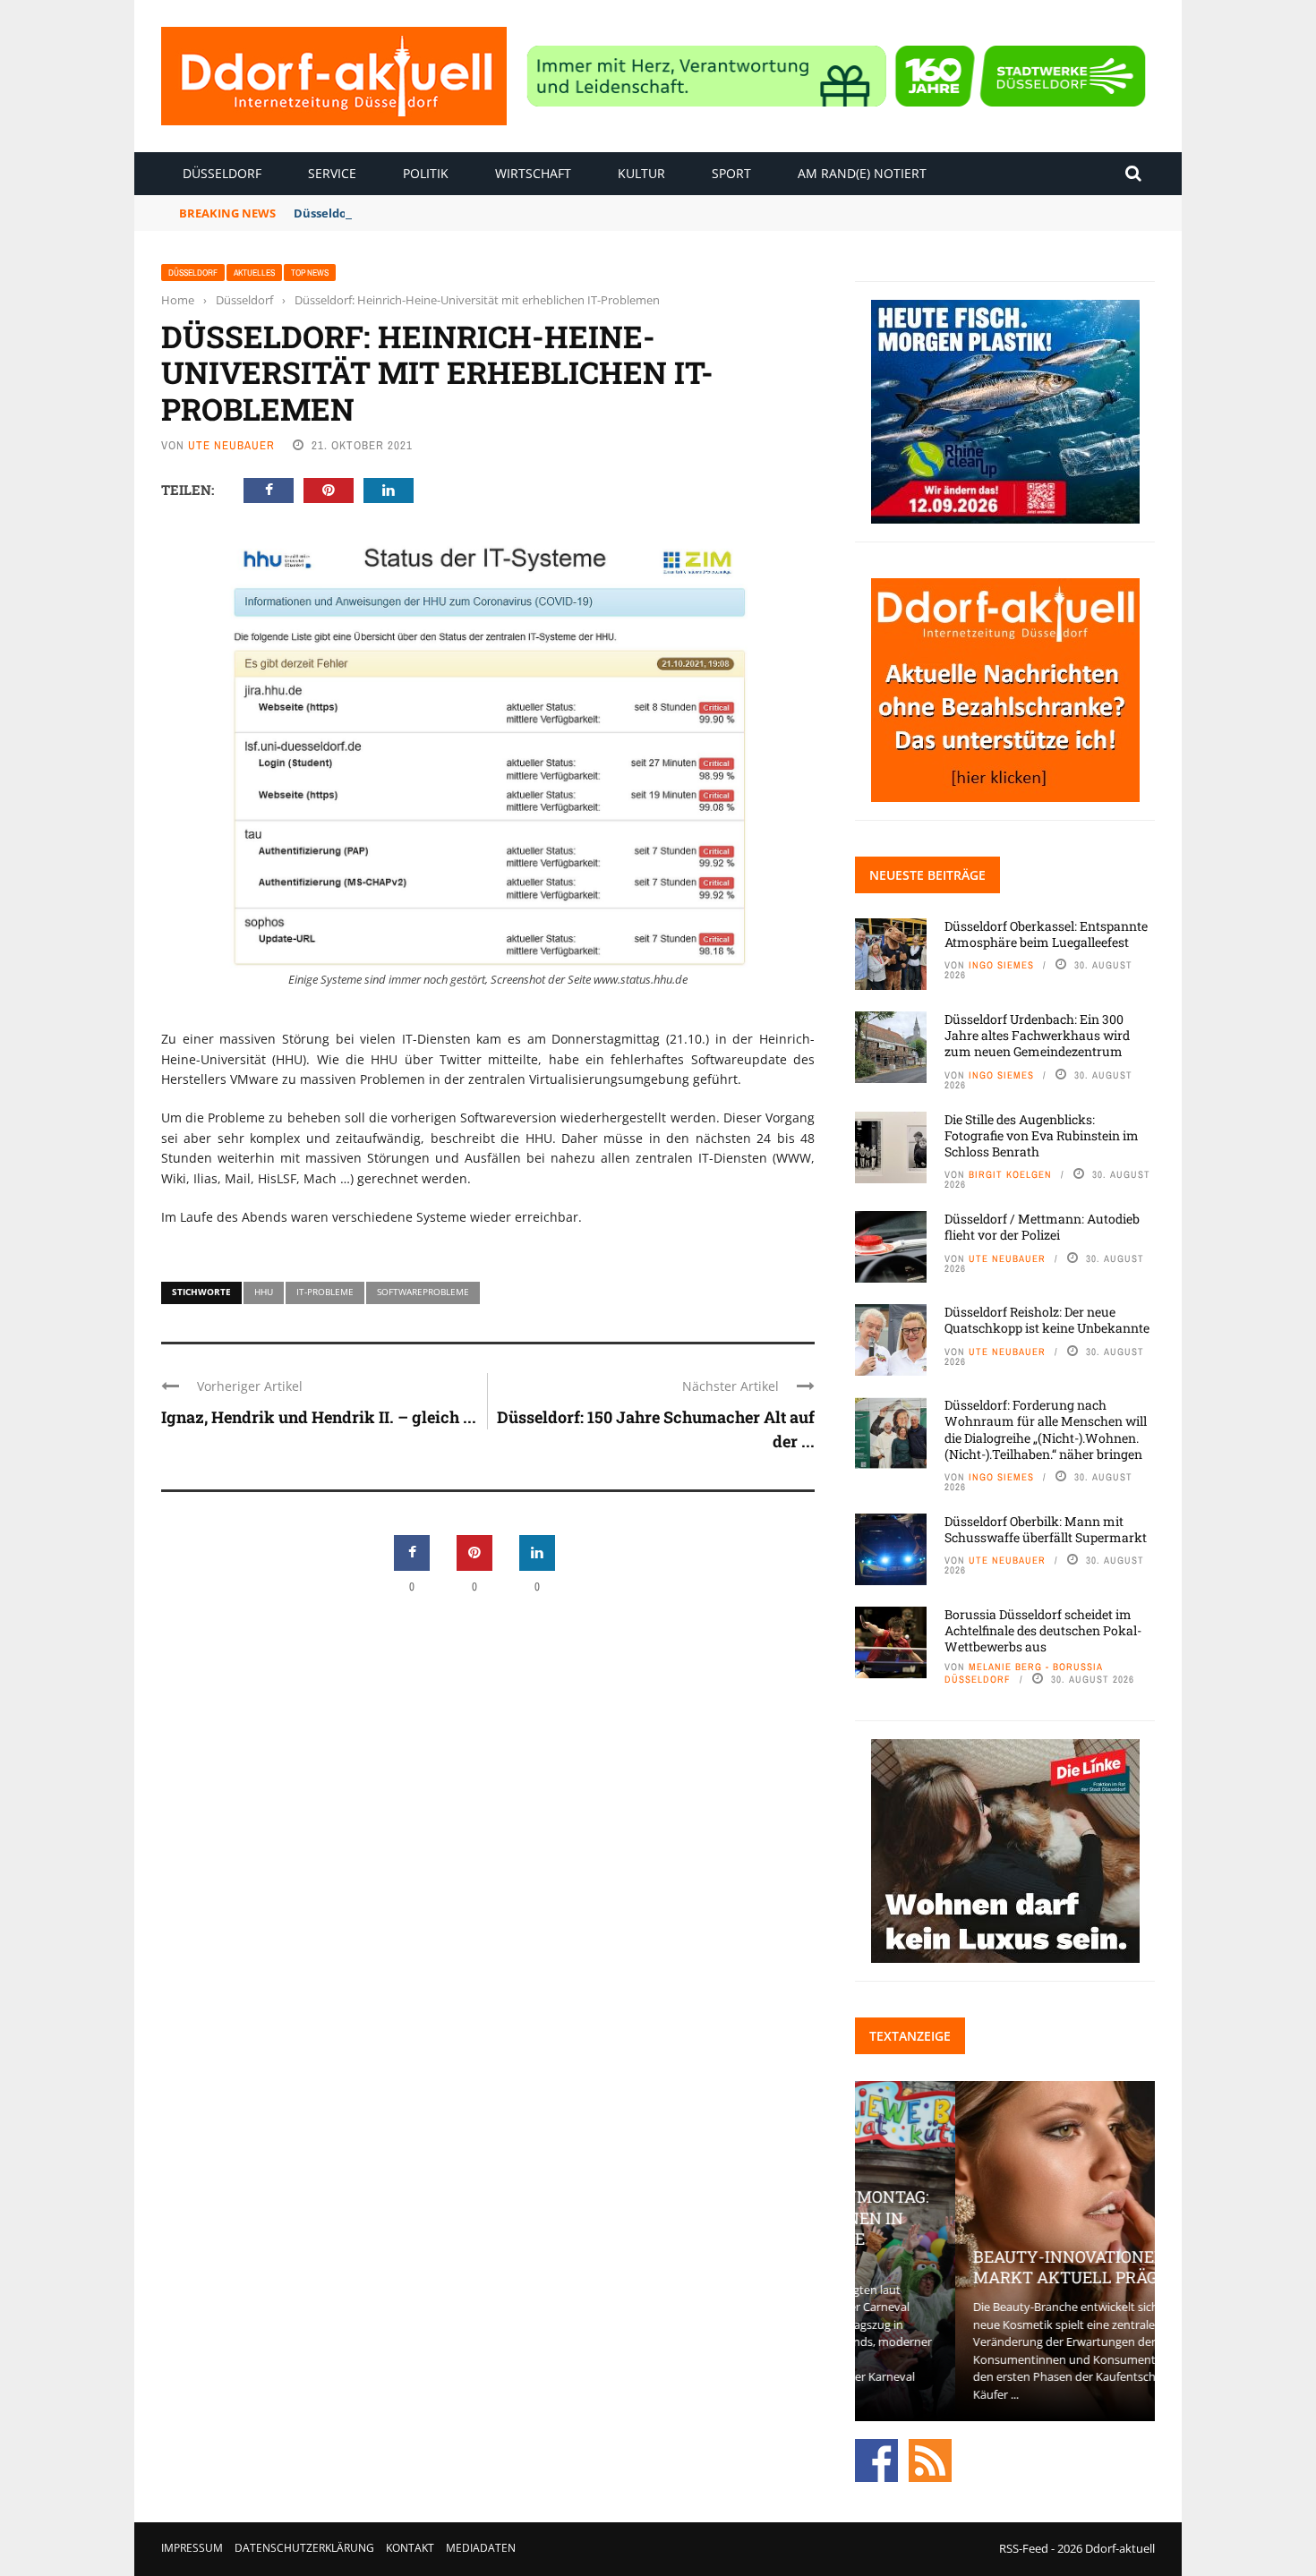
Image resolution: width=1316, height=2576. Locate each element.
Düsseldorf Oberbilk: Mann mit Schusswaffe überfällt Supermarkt (1046, 1529)
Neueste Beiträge (927, 875)
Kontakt (410, 2548)
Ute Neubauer (231, 445)
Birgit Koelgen (1010, 1174)
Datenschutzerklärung (304, 2548)
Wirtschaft (533, 173)
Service (332, 173)
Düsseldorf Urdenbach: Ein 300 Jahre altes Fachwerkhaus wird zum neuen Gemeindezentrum (1037, 1035)
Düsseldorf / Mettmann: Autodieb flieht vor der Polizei (1042, 1227)
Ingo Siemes (1001, 965)
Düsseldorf (222, 173)
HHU (264, 1292)
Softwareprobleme (423, 1292)
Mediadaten (481, 2548)
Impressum (192, 2548)
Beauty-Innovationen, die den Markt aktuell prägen (1004, 2267)
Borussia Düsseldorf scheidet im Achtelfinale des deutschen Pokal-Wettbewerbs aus (1043, 1630)
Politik (426, 173)
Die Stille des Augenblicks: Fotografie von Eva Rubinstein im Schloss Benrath (1042, 1135)
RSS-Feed (1024, 2548)
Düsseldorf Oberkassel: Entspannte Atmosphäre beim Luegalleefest (1046, 934)
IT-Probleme (325, 1292)
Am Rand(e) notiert (862, 173)
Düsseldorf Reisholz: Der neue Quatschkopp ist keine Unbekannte (1047, 1320)
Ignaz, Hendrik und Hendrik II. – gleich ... (319, 1417)
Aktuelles (254, 273)
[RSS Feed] (930, 2460)
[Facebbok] (876, 2460)
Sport (731, 173)
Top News (310, 273)
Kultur (641, 173)
